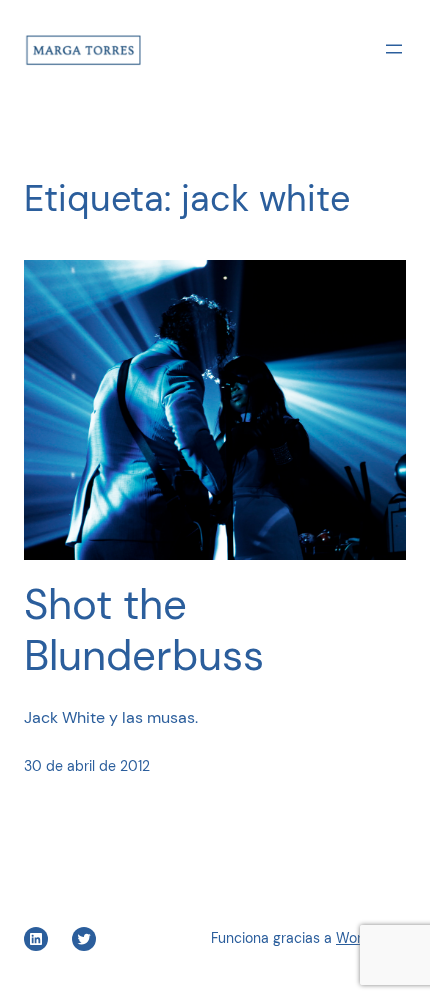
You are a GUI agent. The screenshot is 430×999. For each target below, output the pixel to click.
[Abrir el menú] (394, 49)
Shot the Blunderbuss (144, 630)
